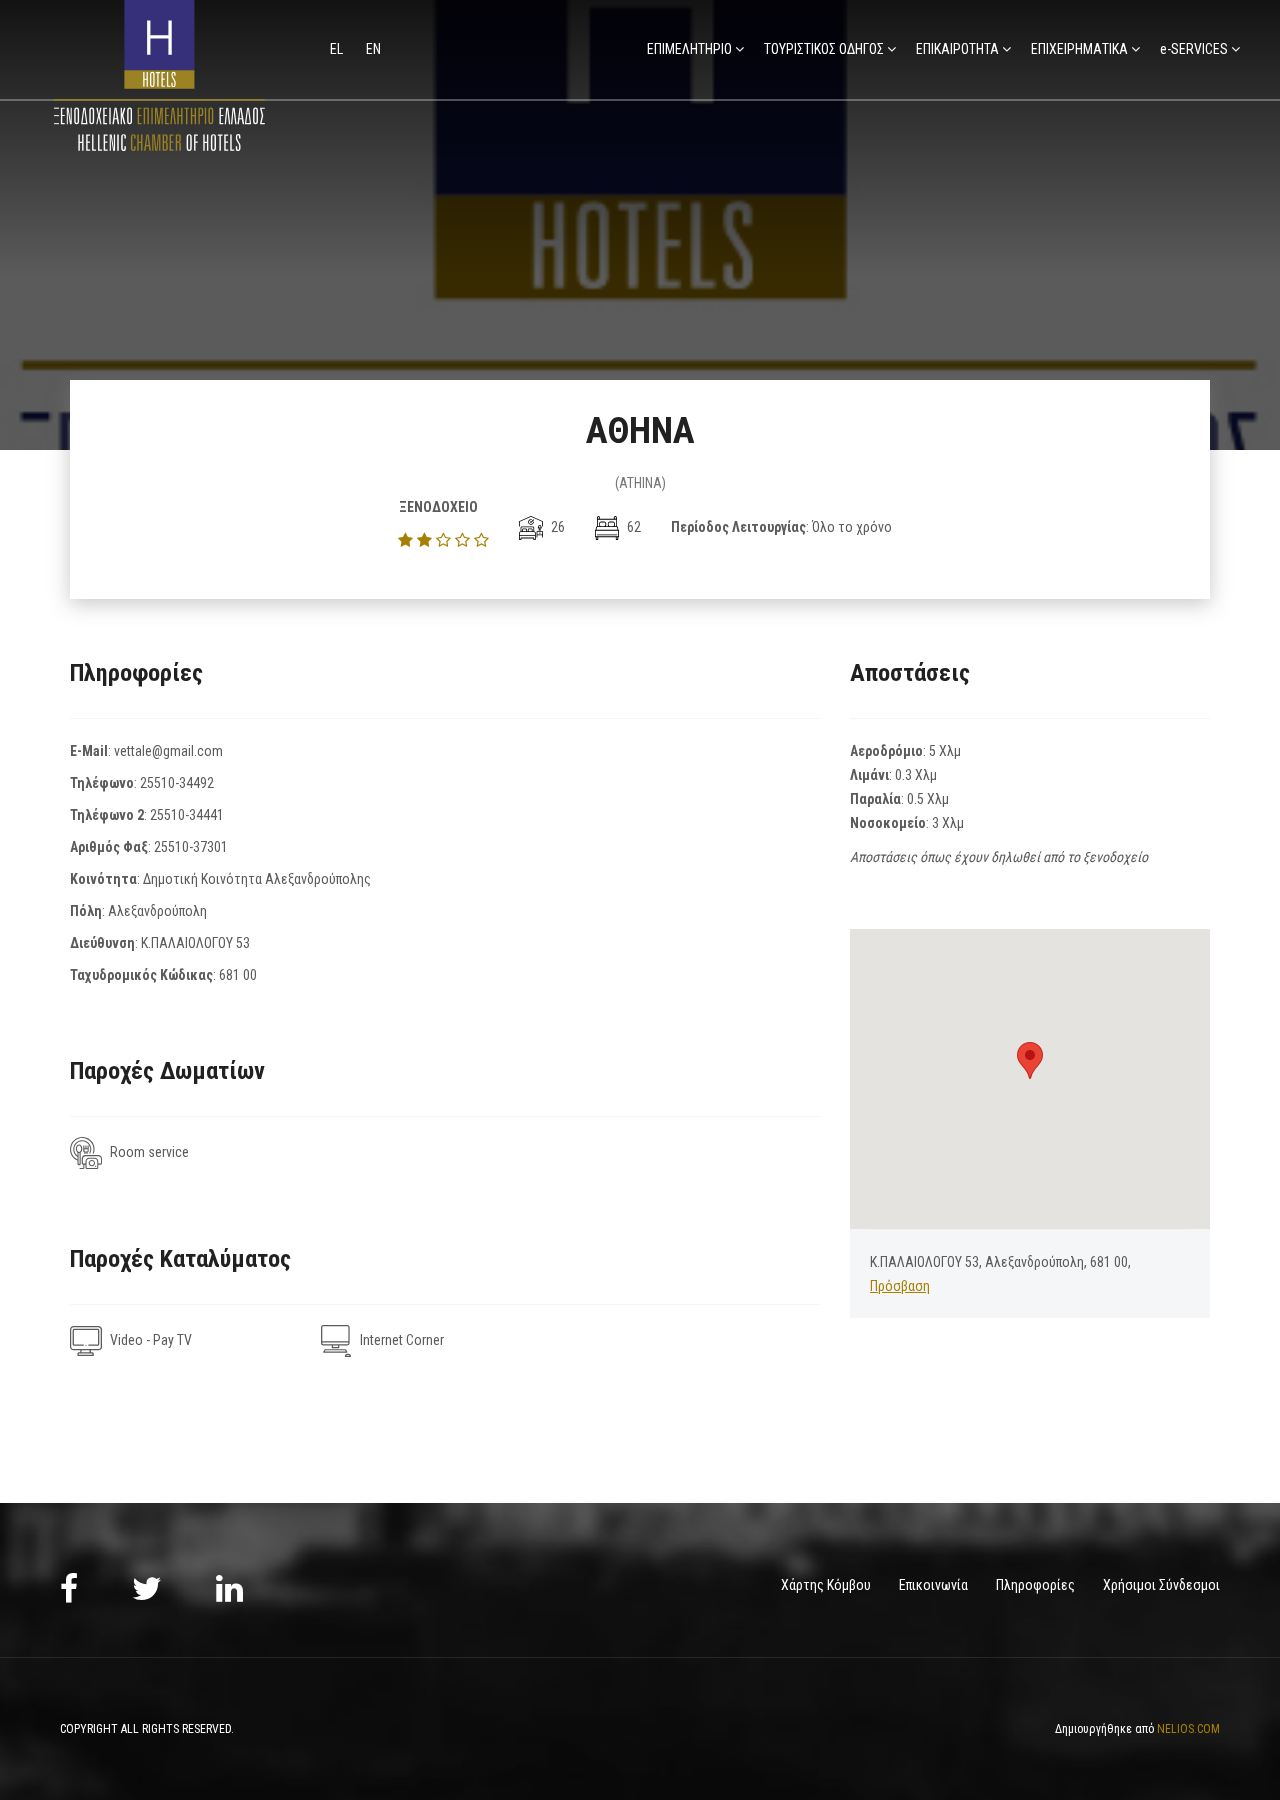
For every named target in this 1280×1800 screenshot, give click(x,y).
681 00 (238, 975)
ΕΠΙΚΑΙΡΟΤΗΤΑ (957, 49)
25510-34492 (177, 783)
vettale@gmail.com (168, 751)
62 (632, 527)
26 (556, 527)
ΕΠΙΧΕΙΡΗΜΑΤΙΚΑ (1079, 49)
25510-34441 (187, 815)
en (373, 49)
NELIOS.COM (1188, 1729)
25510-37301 (191, 847)
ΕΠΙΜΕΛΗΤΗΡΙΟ (689, 49)
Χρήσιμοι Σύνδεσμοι (1161, 1585)
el (338, 49)
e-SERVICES (1194, 49)
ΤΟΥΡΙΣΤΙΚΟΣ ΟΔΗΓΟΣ (824, 49)
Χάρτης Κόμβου (826, 1585)
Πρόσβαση (900, 1286)
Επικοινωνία (933, 1585)
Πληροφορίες (1035, 1585)
